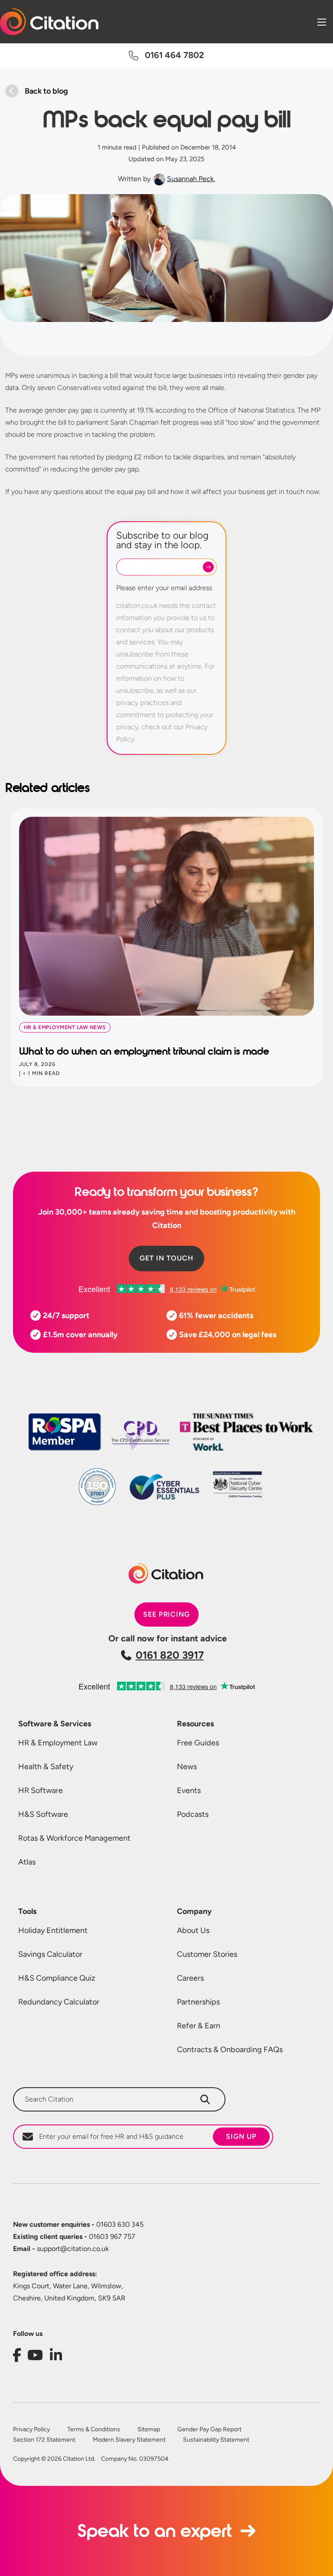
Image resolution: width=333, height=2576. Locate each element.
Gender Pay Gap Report (209, 2430)
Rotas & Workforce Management (74, 1838)
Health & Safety (46, 1767)
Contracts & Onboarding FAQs (230, 2050)
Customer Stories (207, 1954)
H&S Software (43, 1814)
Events (189, 1790)
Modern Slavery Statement (129, 2440)
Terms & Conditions (94, 2430)
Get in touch (166, 1258)
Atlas (27, 1862)
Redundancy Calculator (59, 2002)
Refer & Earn (199, 2026)
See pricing (167, 1614)
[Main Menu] (322, 22)
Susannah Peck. (191, 179)
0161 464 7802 (175, 55)
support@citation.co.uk (61, 2249)
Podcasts (193, 1814)
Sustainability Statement (216, 2440)
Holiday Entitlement (53, 1930)
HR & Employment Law (58, 1743)
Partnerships (198, 2002)
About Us (193, 1930)
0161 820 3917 (170, 1655)
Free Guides (198, 1743)
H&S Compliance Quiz (57, 1978)
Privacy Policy (31, 2430)
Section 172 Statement (44, 2440)
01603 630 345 (78, 2224)
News (187, 1767)
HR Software (41, 1790)
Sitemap (149, 2430)
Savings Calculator (50, 1954)
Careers (190, 1978)
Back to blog (46, 91)
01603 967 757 (74, 2237)
